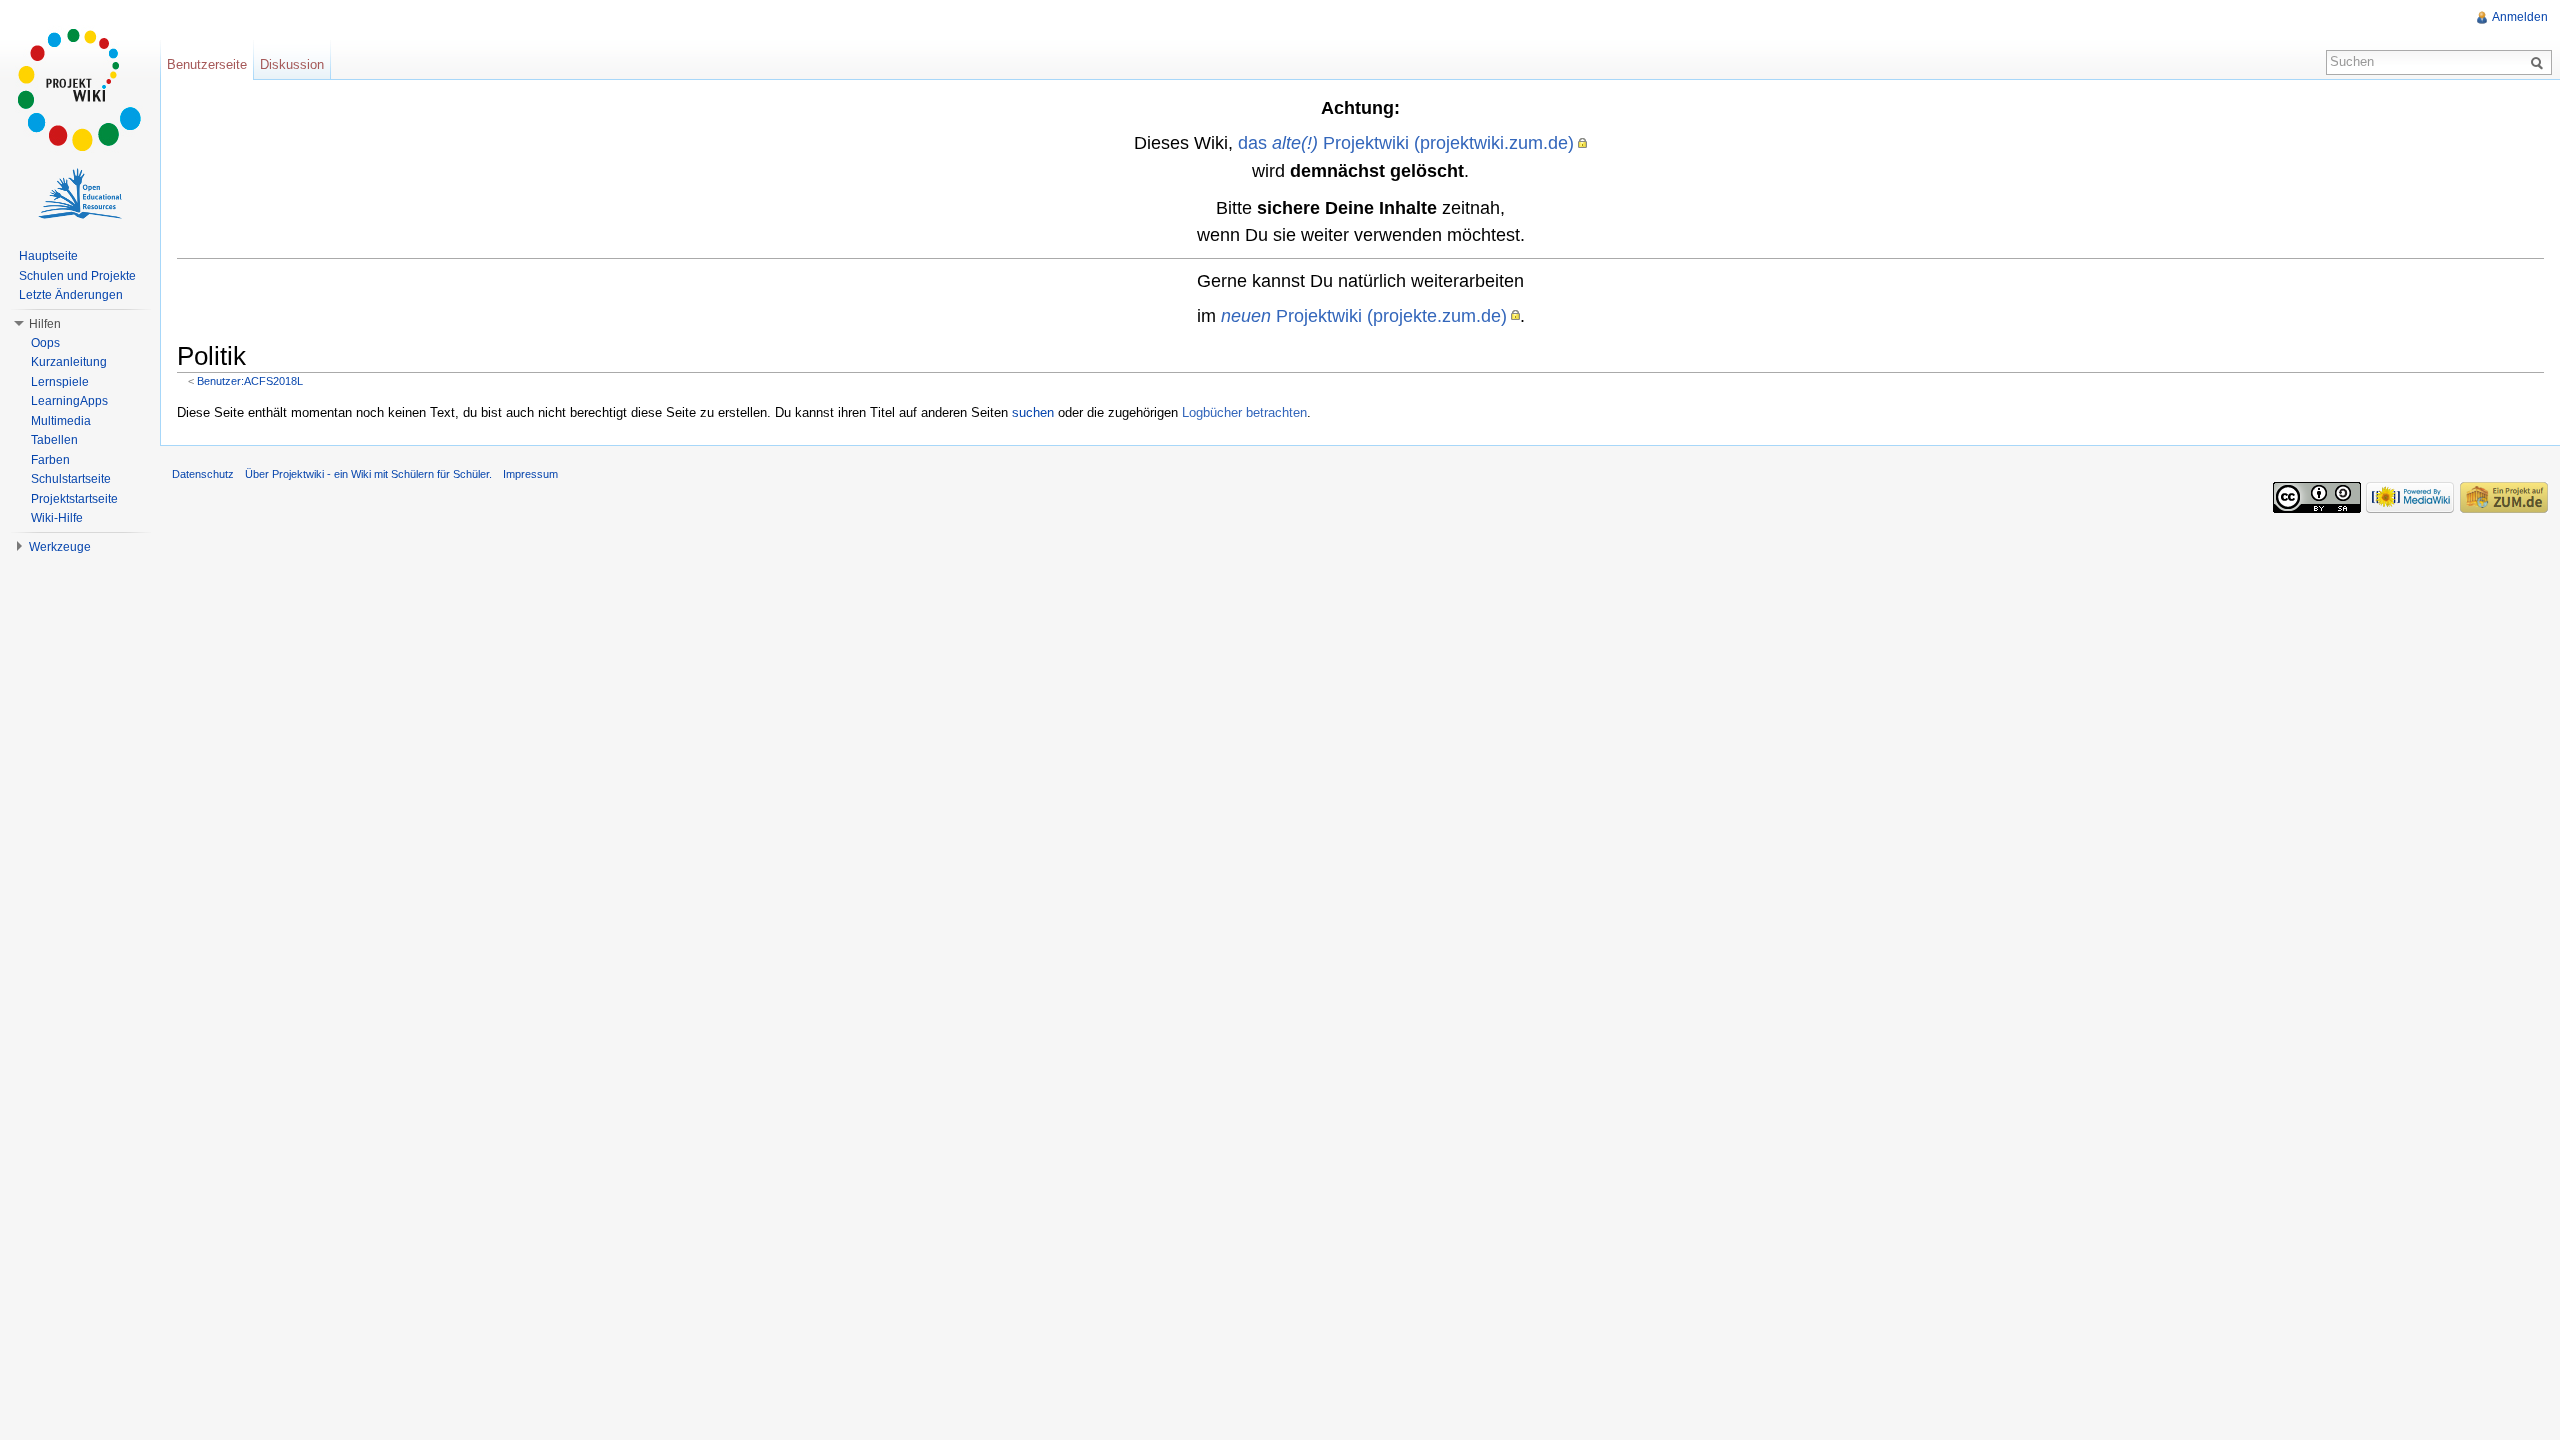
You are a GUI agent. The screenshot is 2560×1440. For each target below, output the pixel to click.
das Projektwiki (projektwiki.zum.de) (1406, 142)
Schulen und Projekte (77, 276)
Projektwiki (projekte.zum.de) (1364, 315)
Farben (50, 460)
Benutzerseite (207, 64)
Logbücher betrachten (1244, 412)
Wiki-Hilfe (57, 518)
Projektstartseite (74, 499)
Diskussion (292, 64)
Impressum (530, 474)
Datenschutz (203, 474)
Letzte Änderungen (71, 295)
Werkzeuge (60, 547)
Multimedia (61, 421)
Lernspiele (60, 382)
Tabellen (54, 440)
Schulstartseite (71, 479)
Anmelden (2520, 17)
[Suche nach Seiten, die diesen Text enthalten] (2540, 62)
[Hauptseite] (80, 90)
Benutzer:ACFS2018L (250, 381)
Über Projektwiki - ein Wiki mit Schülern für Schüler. (368, 474)
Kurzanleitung (69, 362)
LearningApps (69, 401)
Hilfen (45, 324)
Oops (45, 343)
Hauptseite (48, 256)
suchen (1033, 412)
